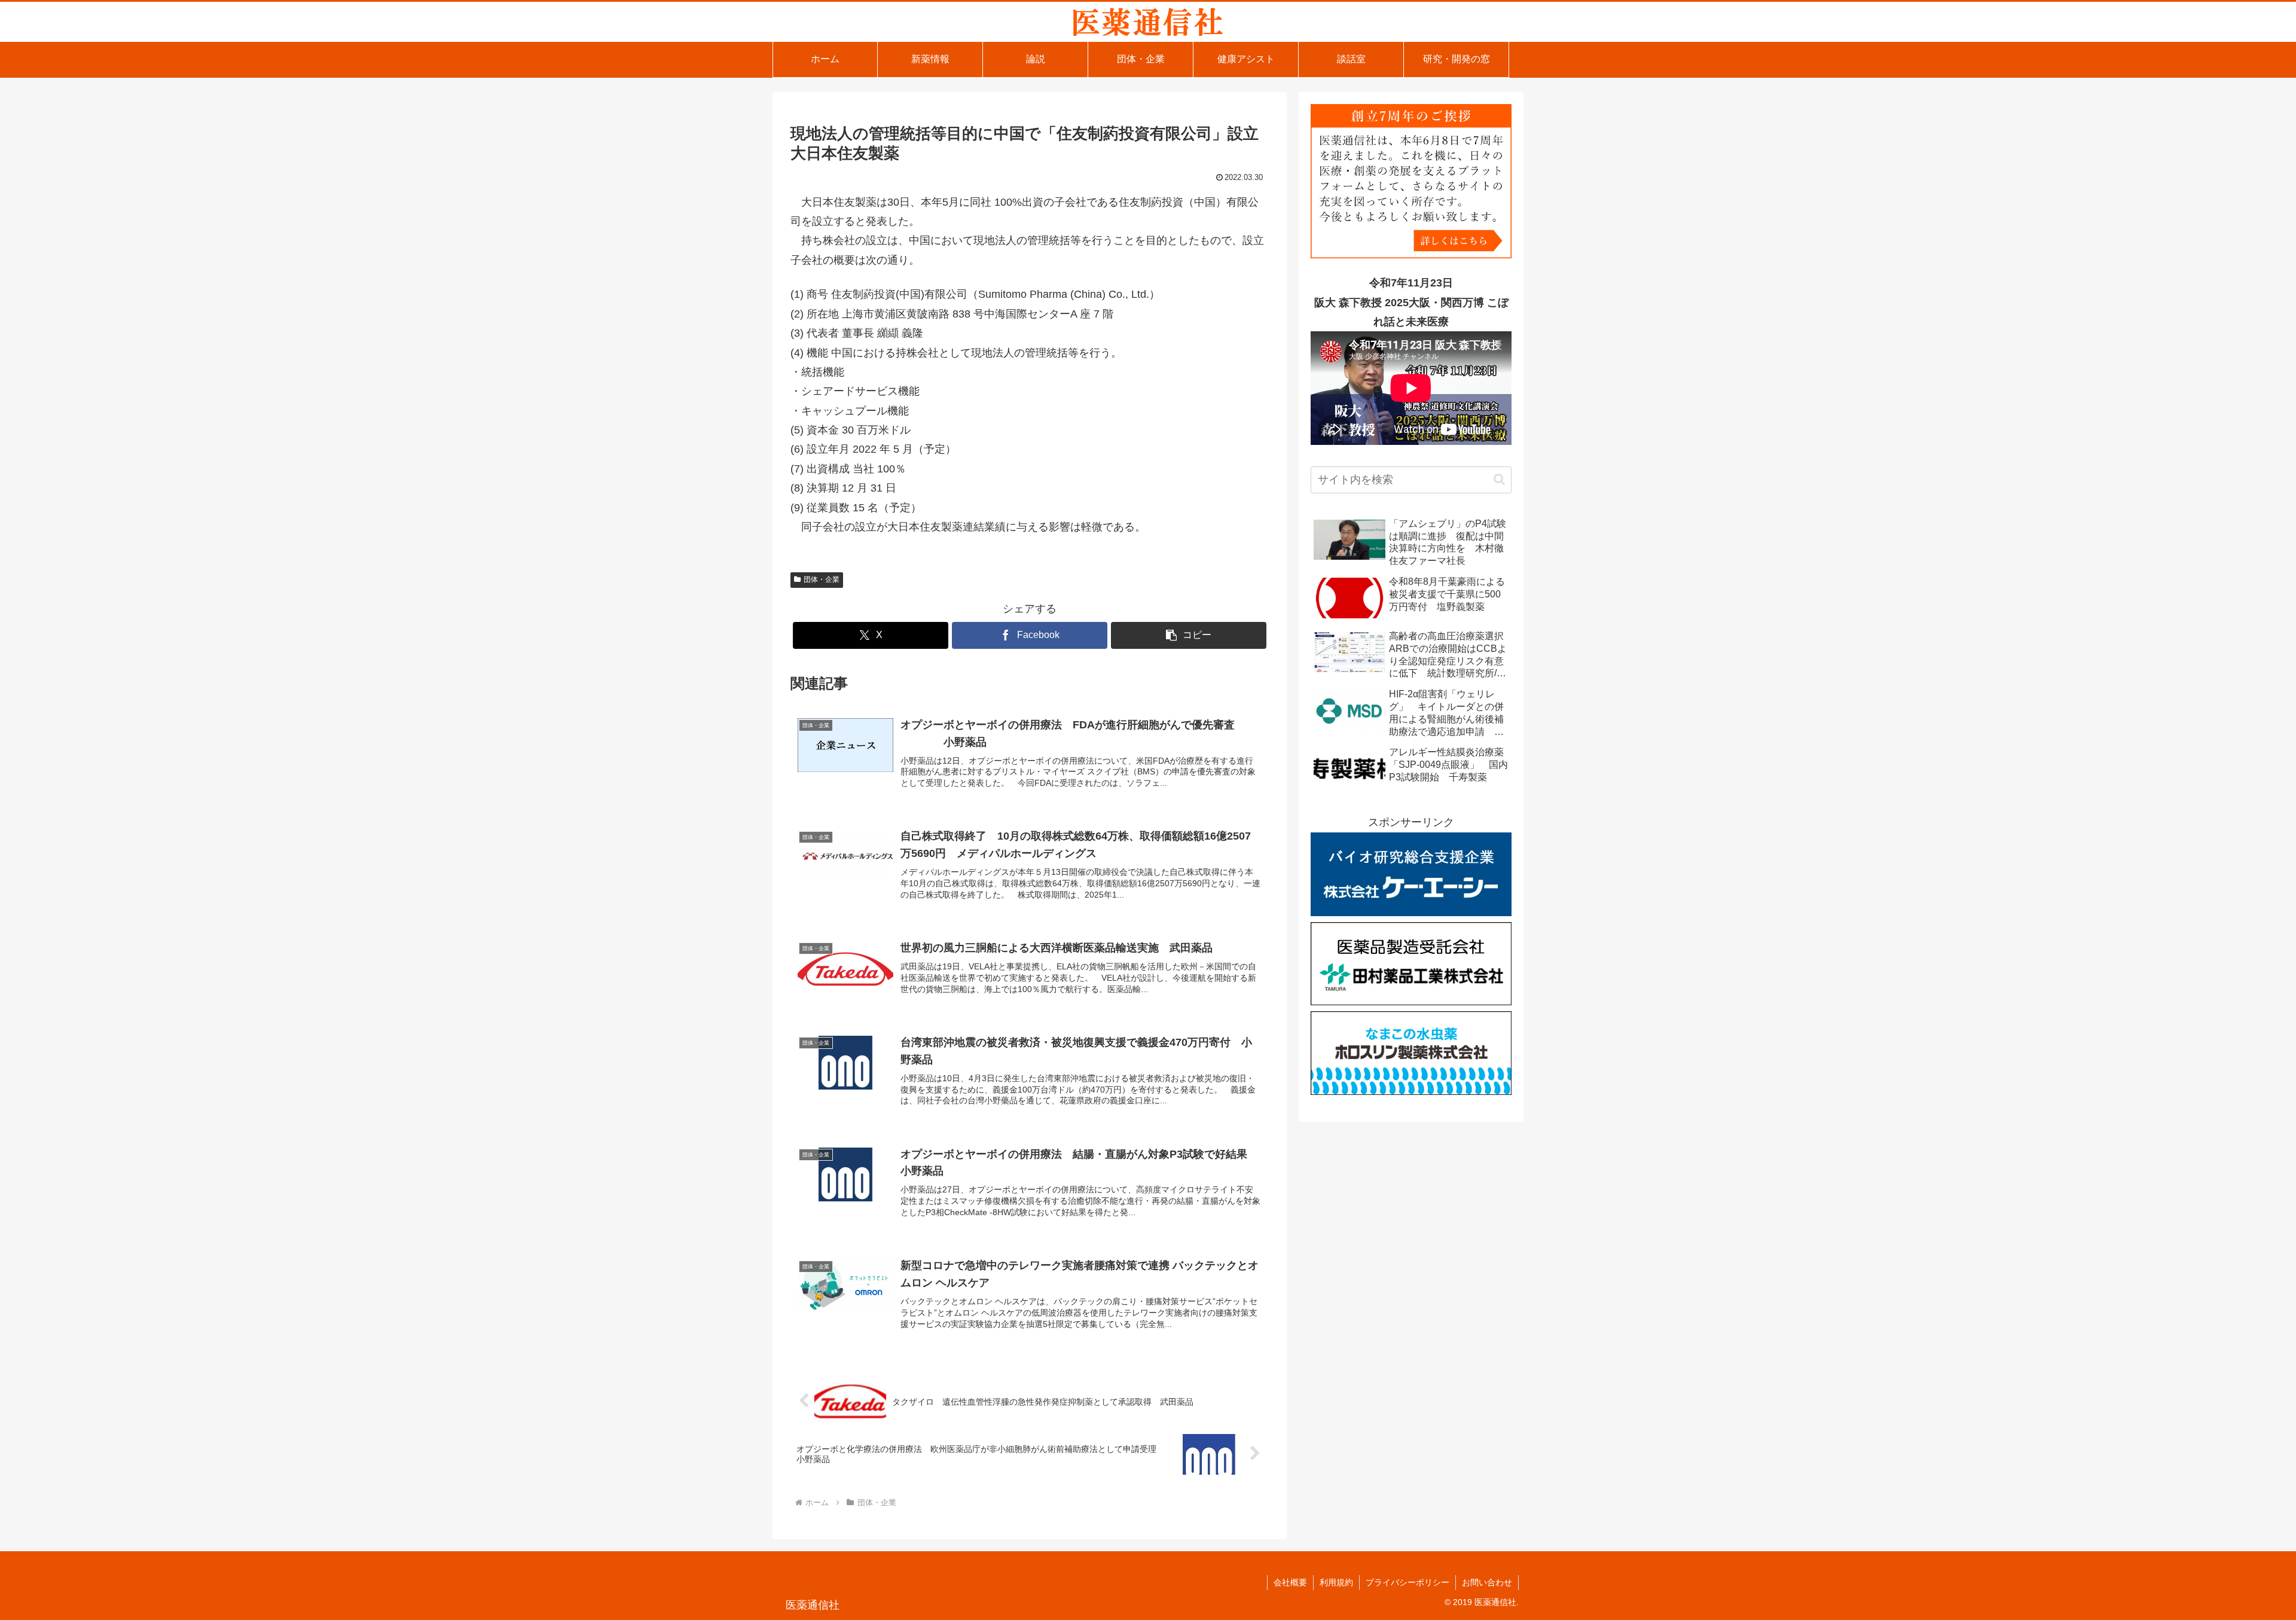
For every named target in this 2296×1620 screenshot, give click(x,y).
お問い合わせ (1487, 1582)
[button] (1189, 635)
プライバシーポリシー (1407, 1582)
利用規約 (1336, 1582)
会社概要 (1290, 1582)
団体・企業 (822, 579)
